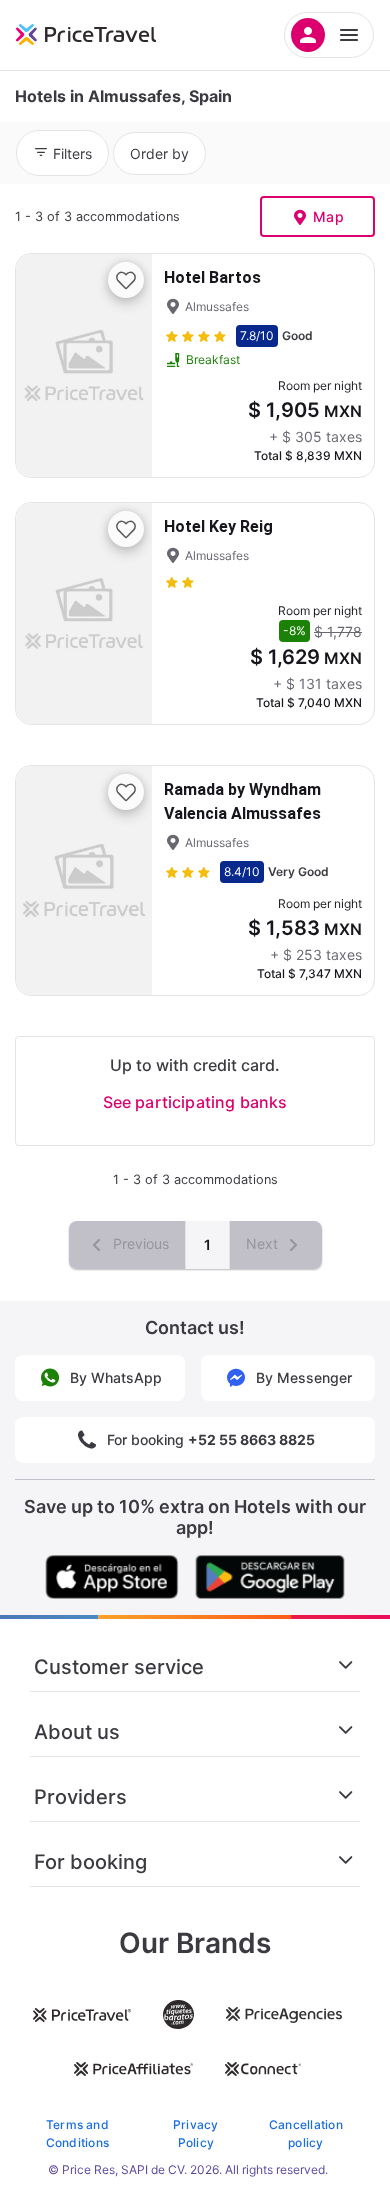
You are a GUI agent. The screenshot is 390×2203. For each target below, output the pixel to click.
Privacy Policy (196, 2133)
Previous (139, 1243)
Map (328, 216)
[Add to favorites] (126, 280)
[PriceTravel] (110, 35)
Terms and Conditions (77, 2133)
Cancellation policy (306, 2133)
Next (264, 1243)
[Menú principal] (329, 35)
